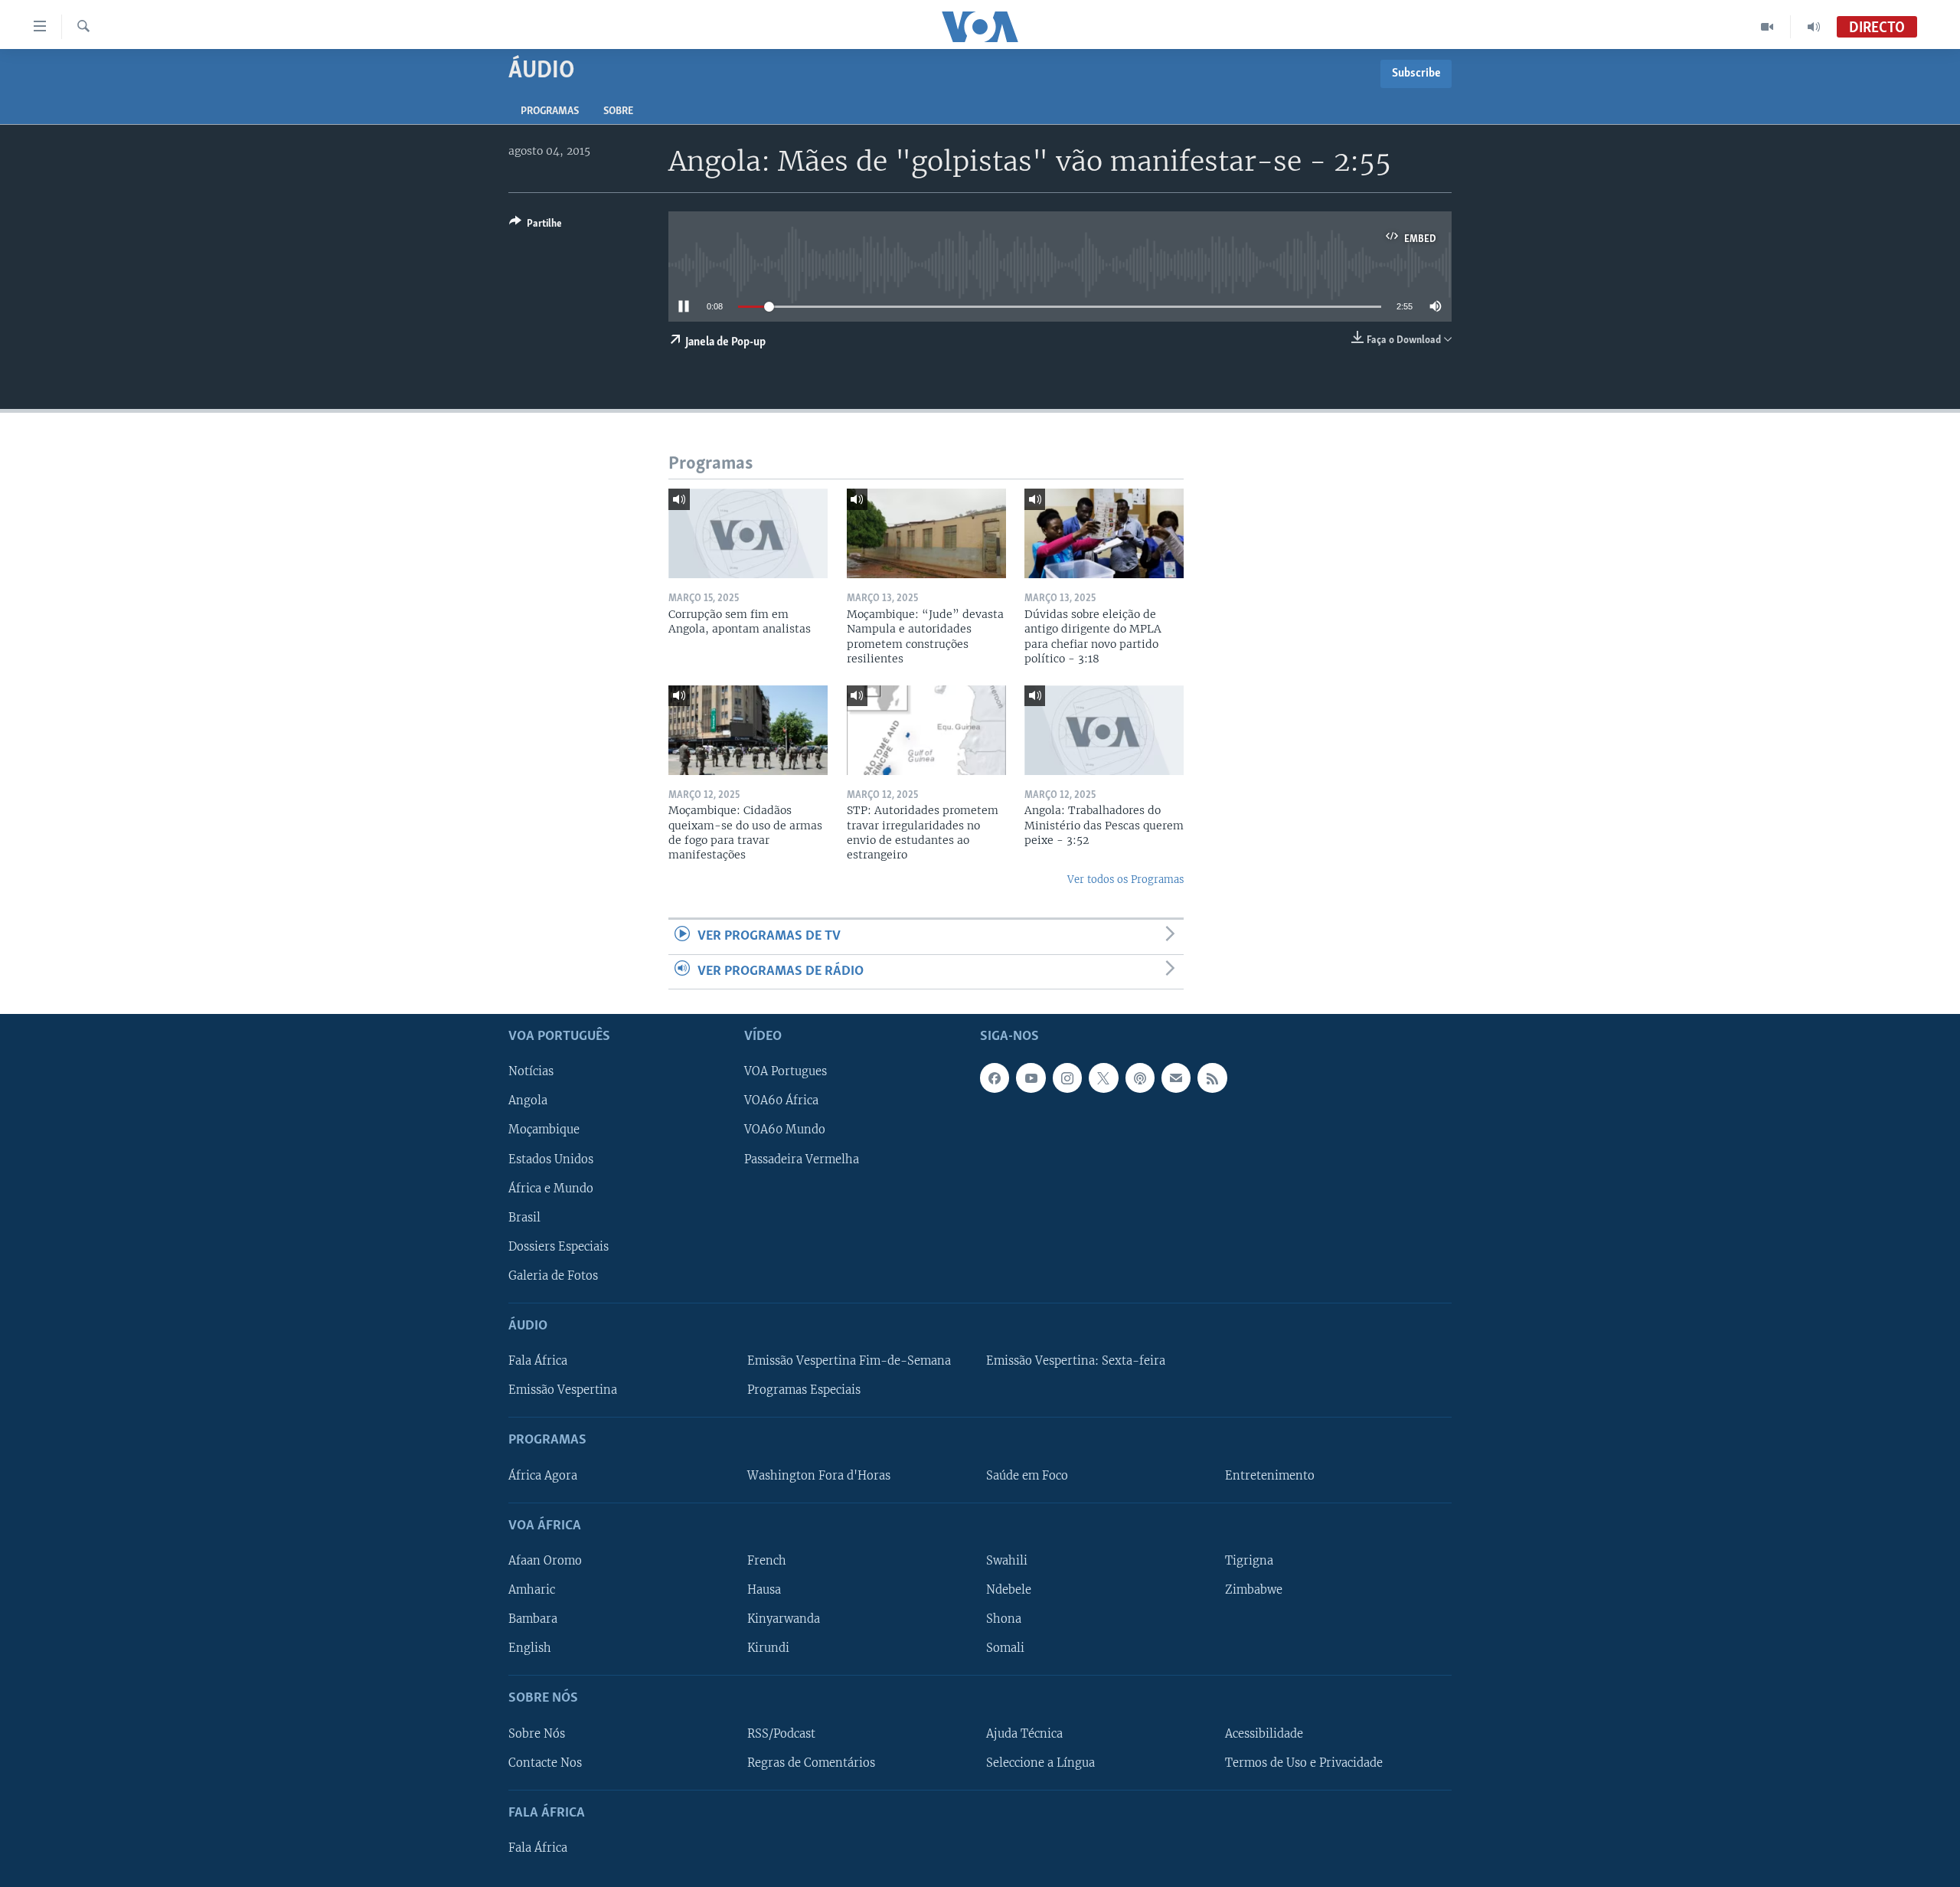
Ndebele (1009, 1590)
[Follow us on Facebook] (995, 1078)
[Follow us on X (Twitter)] (1103, 1078)
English (530, 1648)
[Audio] (1814, 27)
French (767, 1561)
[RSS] (1212, 1078)
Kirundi (768, 1648)
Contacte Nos (545, 1763)
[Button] (536, 226)
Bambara (533, 1619)
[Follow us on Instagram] (1067, 1078)
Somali (1005, 1648)
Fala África (538, 1361)
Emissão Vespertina (563, 1390)
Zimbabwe (1254, 1590)
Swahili (1007, 1561)
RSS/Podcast (781, 1734)
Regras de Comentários (811, 1763)
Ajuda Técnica (1024, 1734)
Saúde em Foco (1027, 1476)
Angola (528, 1101)
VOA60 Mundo (785, 1130)
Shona (1004, 1619)
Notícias (531, 1071)
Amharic (532, 1590)
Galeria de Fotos (553, 1276)
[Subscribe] (1176, 1078)
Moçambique (544, 1130)
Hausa (764, 1590)
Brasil (524, 1218)
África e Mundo (551, 1189)
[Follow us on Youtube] (1031, 1078)
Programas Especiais (804, 1390)
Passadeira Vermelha (802, 1159)
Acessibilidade (1264, 1734)
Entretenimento (1270, 1476)
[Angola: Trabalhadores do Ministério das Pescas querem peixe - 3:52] (1104, 730)
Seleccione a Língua (1040, 1763)
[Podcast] (1140, 1078)
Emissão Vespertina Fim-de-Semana (849, 1361)
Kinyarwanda (784, 1619)
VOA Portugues (786, 1071)
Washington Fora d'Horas (819, 1476)
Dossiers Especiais (559, 1247)
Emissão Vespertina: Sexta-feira (1076, 1361)
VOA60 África (781, 1101)
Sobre (618, 111)
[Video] (1767, 27)
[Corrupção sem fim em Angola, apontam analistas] (748, 533)
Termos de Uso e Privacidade (1304, 1763)
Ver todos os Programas (1125, 880)
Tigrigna (1249, 1561)
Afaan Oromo (545, 1561)
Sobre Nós (537, 1734)
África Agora (543, 1476)
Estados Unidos (551, 1159)
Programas (550, 111)
